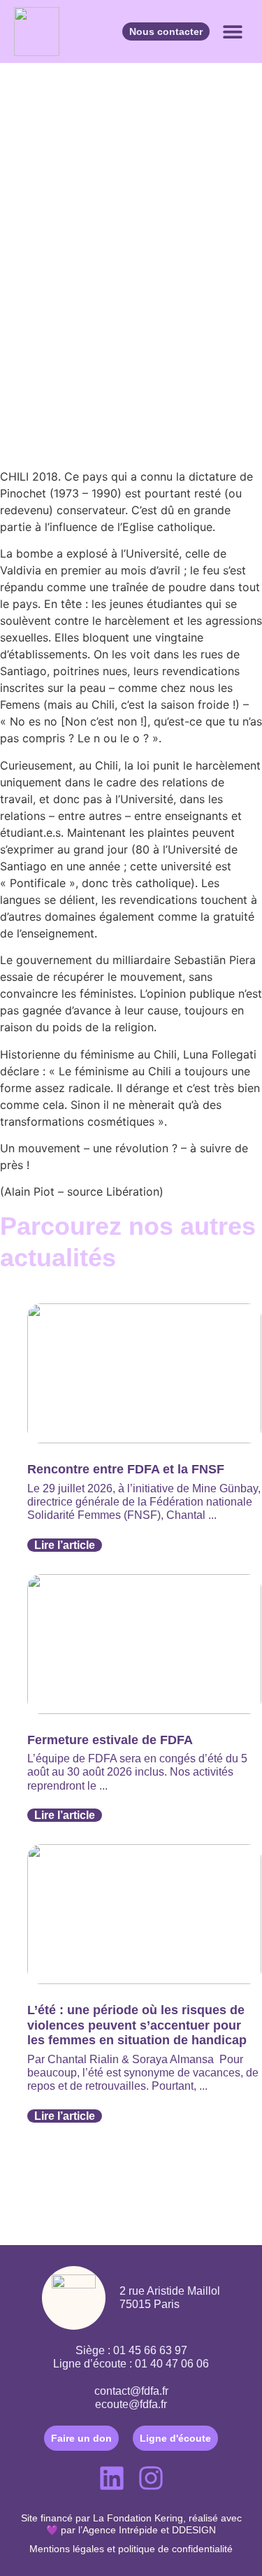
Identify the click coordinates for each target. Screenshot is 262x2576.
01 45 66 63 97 (150, 2350)
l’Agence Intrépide (118, 2530)
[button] (232, 32)
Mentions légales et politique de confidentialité (131, 2549)
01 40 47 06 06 (172, 2364)
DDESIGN (194, 2530)
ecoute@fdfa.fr (131, 2404)
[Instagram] (151, 2478)
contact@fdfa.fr (131, 2391)
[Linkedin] (112, 2478)
